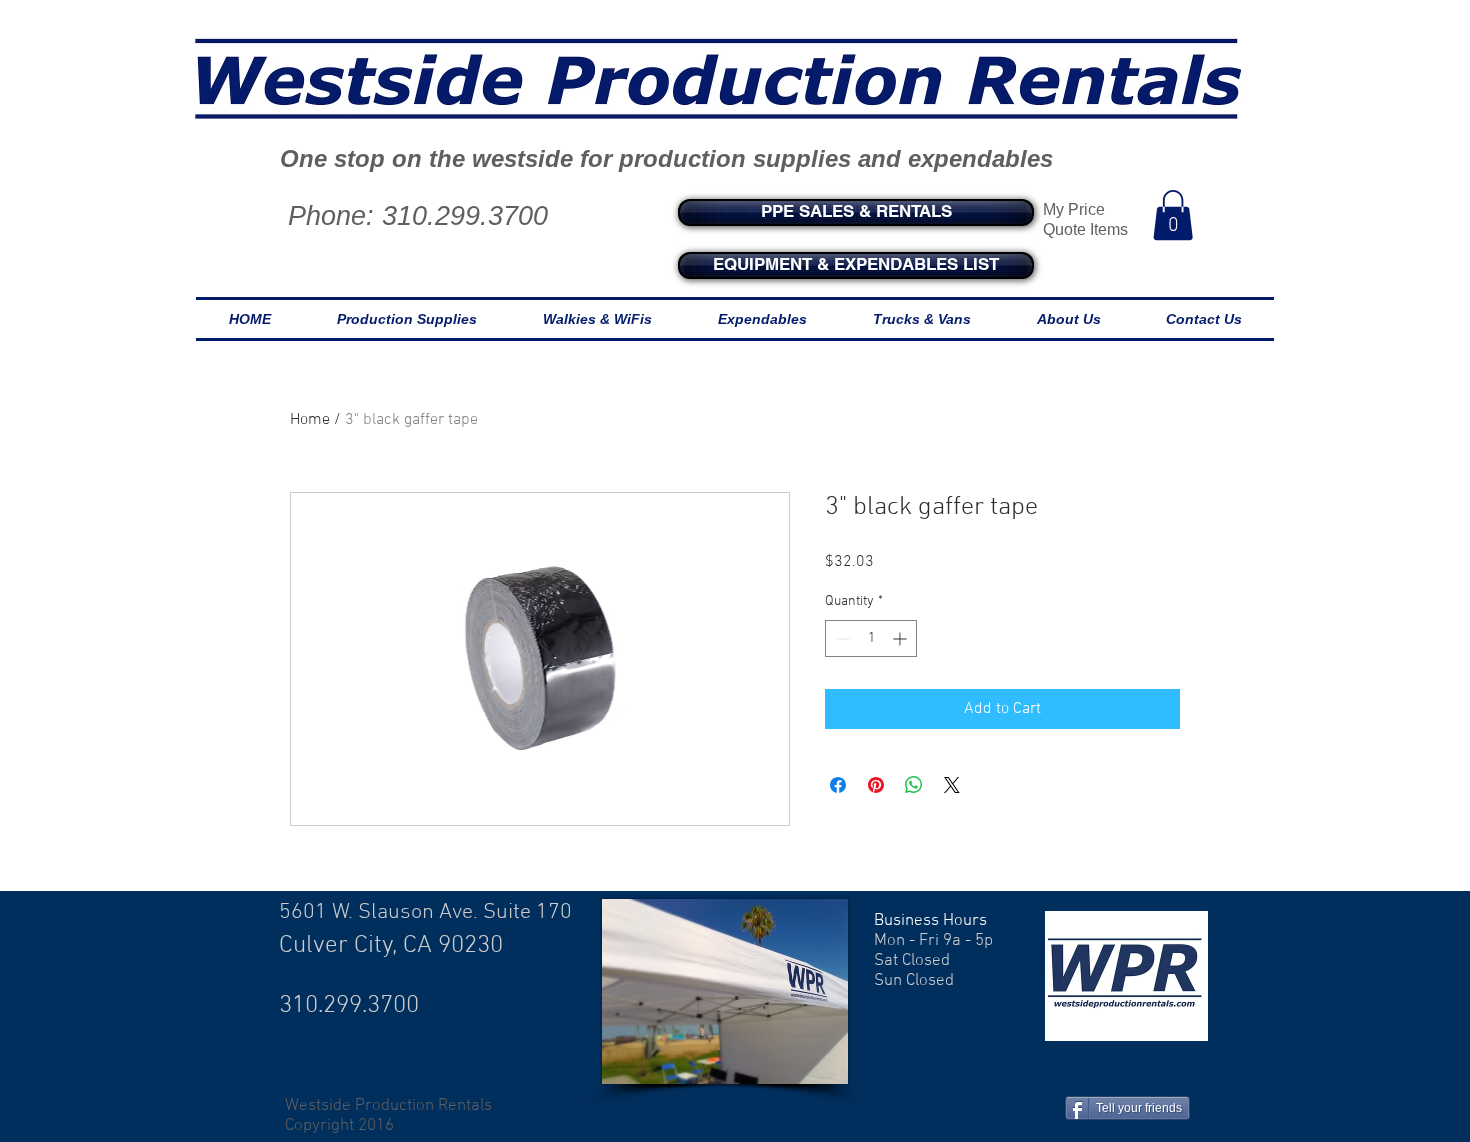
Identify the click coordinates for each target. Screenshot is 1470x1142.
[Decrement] (840, 638)
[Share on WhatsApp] (914, 785)
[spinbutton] (871, 638)
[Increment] (901, 638)
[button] (1173, 215)
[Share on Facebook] (838, 785)
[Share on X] (952, 785)
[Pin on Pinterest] (876, 785)
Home (310, 420)
